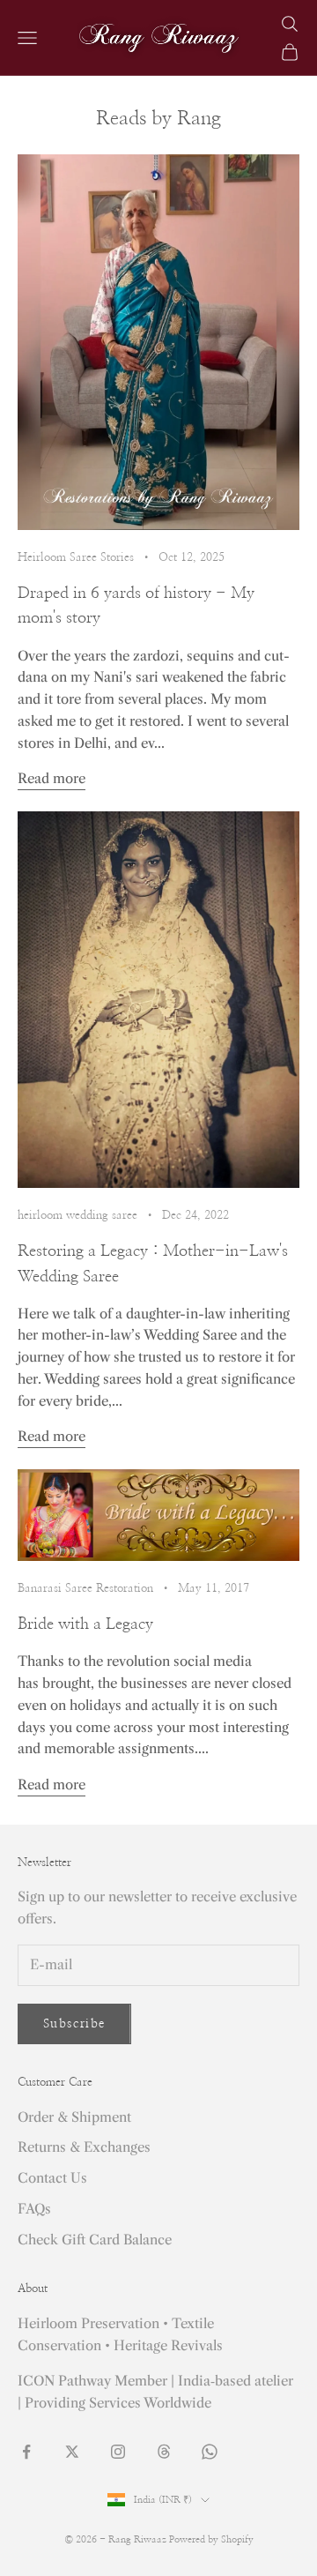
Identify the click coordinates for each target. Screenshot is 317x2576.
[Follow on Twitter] (72, 2452)
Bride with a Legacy (85, 1624)
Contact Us (52, 2178)
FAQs (34, 2209)
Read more (52, 778)
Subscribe (74, 2024)
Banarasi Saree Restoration (85, 1588)
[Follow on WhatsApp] (210, 2452)
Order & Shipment (74, 2117)
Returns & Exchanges (84, 2147)
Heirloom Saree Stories (76, 557)
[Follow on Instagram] (118, 2452)
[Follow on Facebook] (26, 2452)
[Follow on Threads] (164, 2452)
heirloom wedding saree (77, 1215)
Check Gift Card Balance (95, 2240)
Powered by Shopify (211, 2539)
